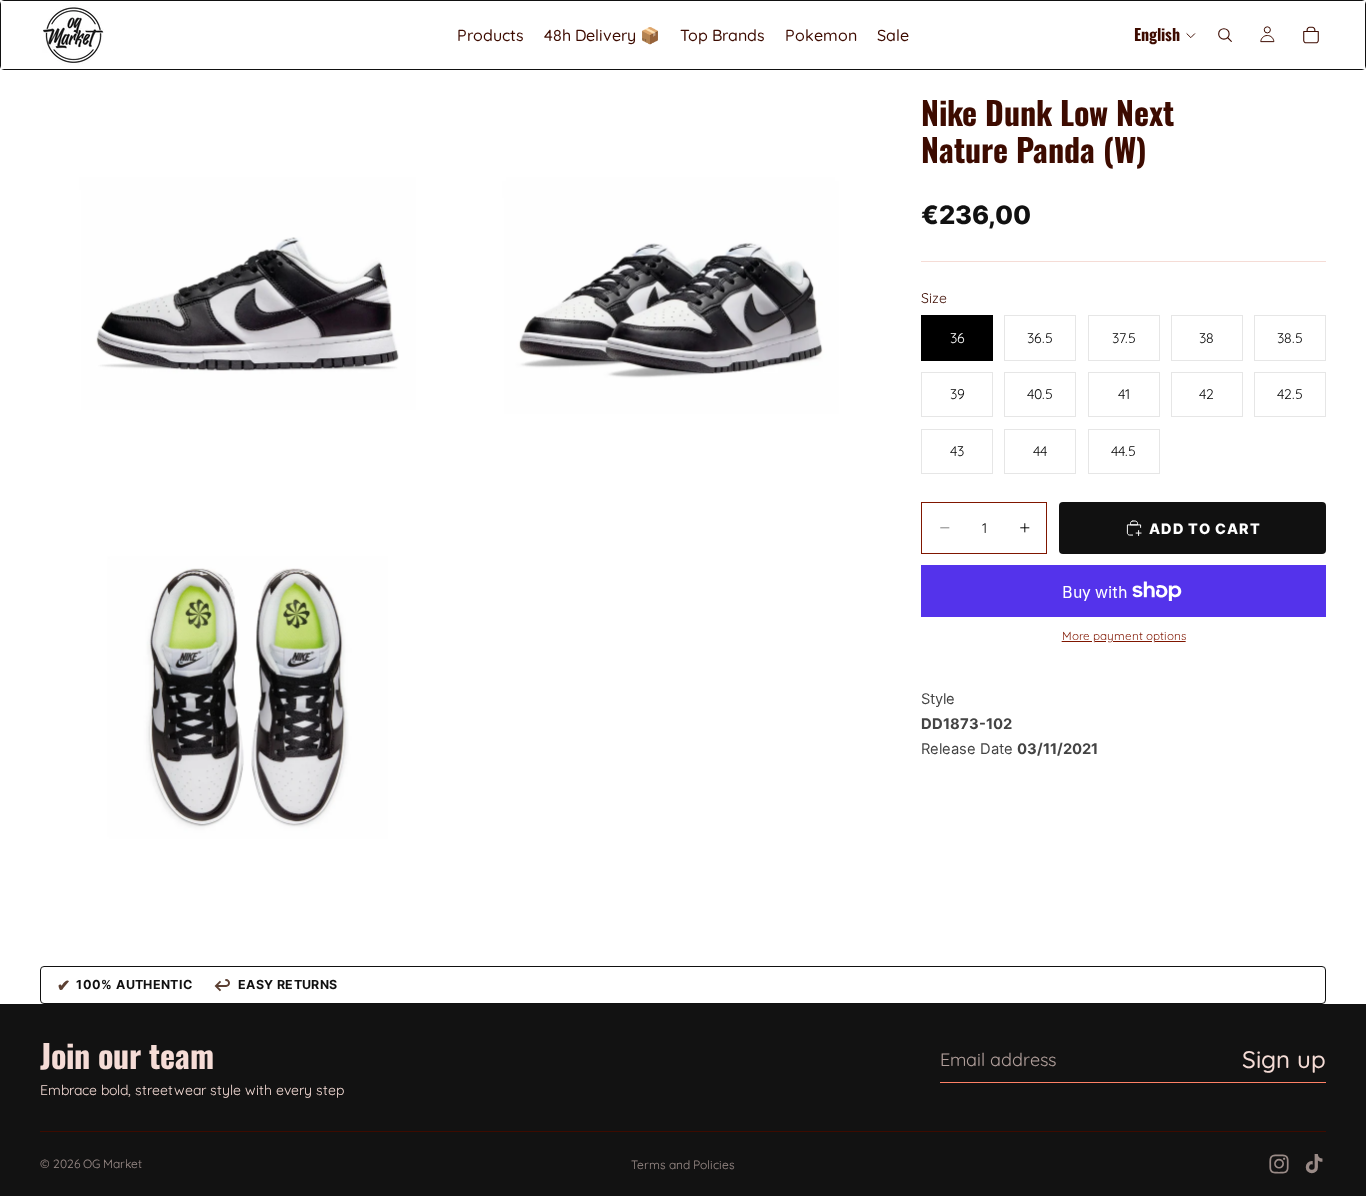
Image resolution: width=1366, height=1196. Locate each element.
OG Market (112, 1163)
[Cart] (1311, 35)
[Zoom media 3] (247, 696)
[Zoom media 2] (666, 277)
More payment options (1124, 636)
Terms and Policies (683, 1164)
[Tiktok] (1314, 1164)
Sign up (1284, 1059)
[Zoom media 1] (247, 277)
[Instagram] (1279, 1164)
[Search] (1225, 35)
